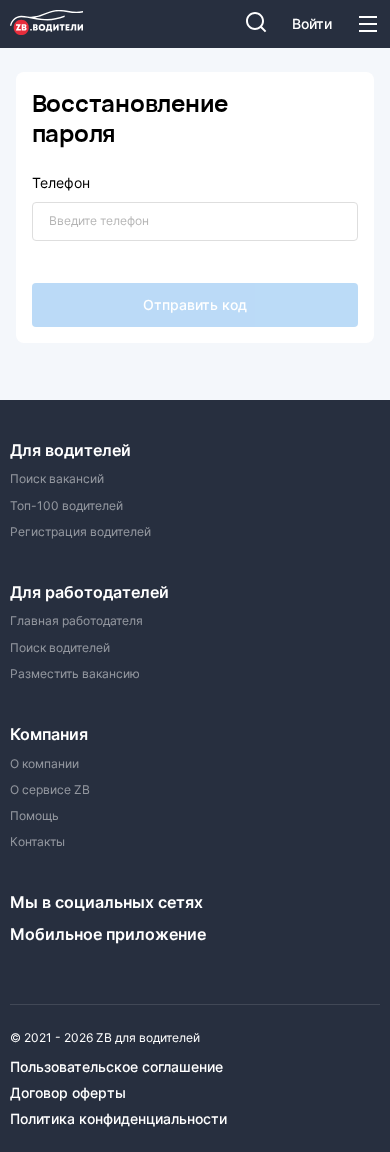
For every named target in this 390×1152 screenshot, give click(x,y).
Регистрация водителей (80, 532)
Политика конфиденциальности (118, 1119)
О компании (44, 764)
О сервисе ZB (50, 790)
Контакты (37, 842)
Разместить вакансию (75, 674)
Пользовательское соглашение (116, 1067)
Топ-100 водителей (66, 506)
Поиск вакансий (57, 479)
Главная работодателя (76, 621)
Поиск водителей (60, 648)
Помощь (34, 816)
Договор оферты (68, 1093)
